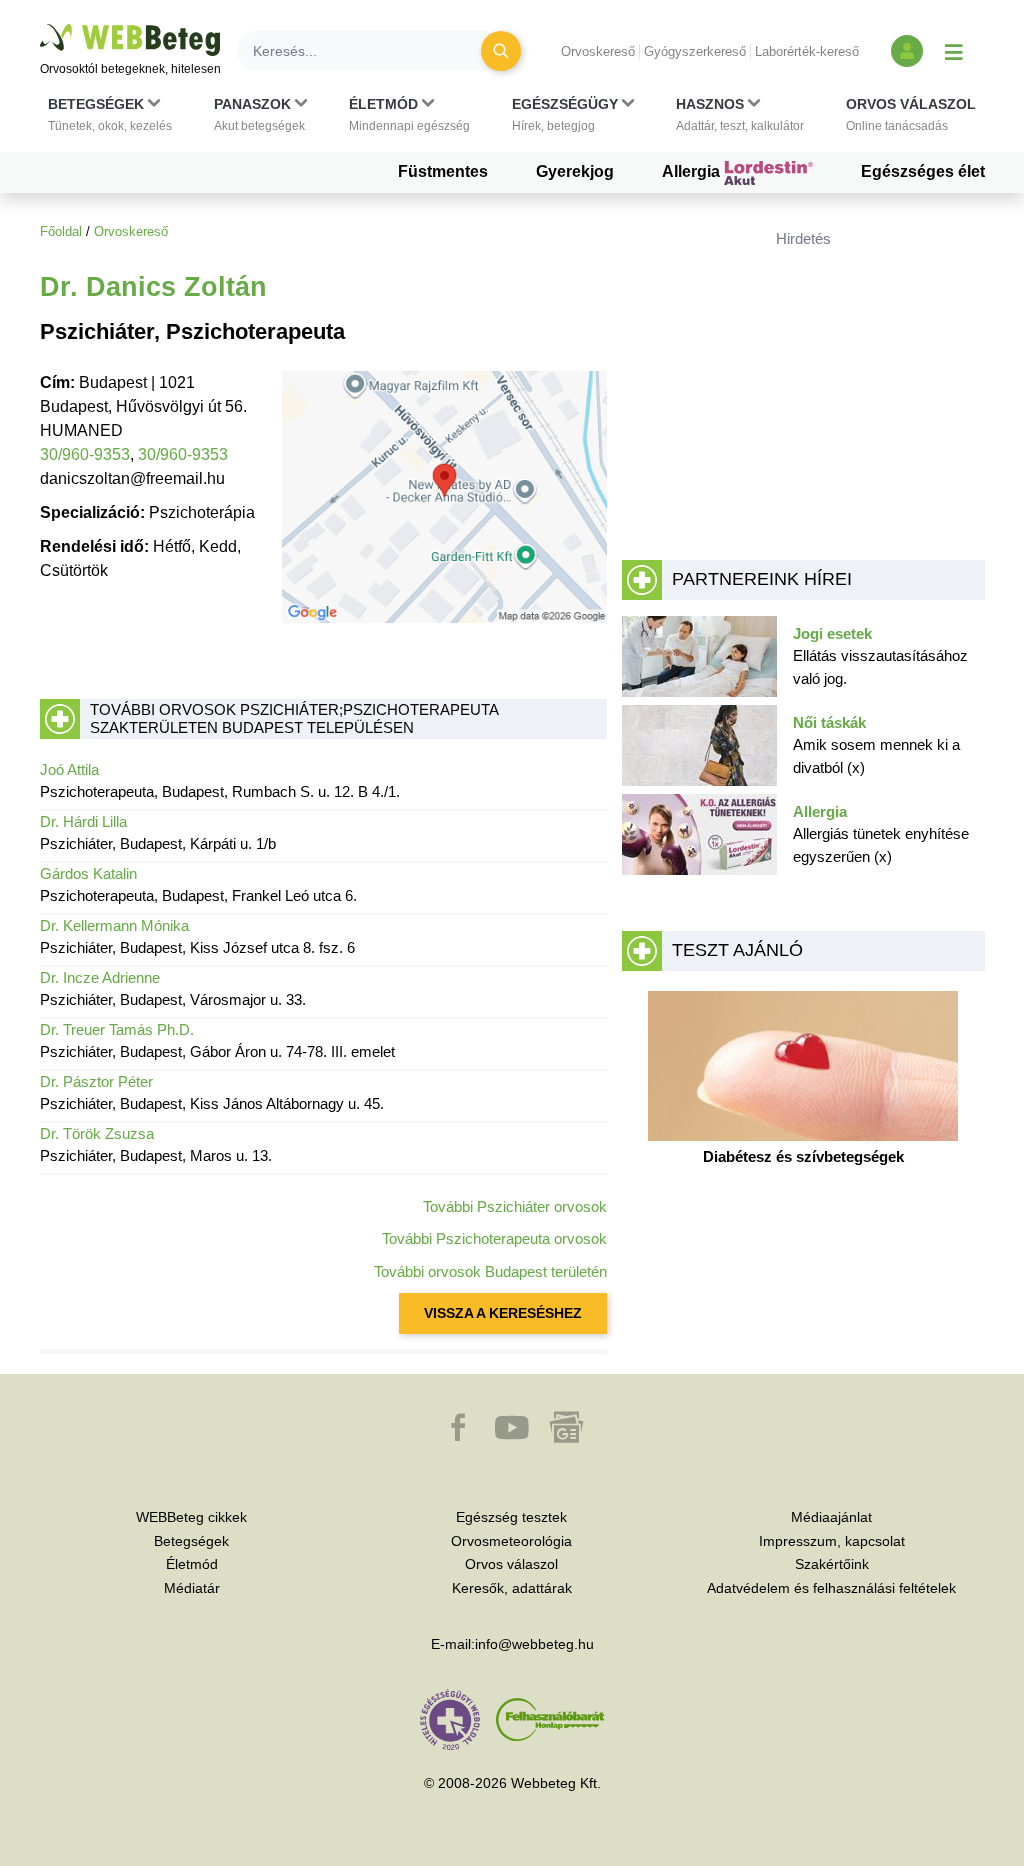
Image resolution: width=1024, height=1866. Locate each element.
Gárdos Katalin (88, 873)
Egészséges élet (923, 171)
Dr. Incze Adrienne (100, 977)
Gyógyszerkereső (695, 51)
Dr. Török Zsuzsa (97, 1133)
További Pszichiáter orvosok (515, 1206)
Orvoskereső (598, 51)
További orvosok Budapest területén (490, 1271)
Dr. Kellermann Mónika (114, 925)
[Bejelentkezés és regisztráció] (907, 51)
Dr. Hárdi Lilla (83, 821)
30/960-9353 (85, 454)
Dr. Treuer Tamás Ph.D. (117, 1029)
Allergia (693, 171)
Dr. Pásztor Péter (96, 1081)
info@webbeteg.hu (534, 1644)
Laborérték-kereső (807, 51)
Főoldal (61, 231)
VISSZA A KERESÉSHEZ (503, 1313)
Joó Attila (69, 769)
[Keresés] (501, 51)
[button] (110, 115)
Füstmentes (443, 171)
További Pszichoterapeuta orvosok (494, 1238)
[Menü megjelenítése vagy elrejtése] (954, 51)
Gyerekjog (575, 171)
